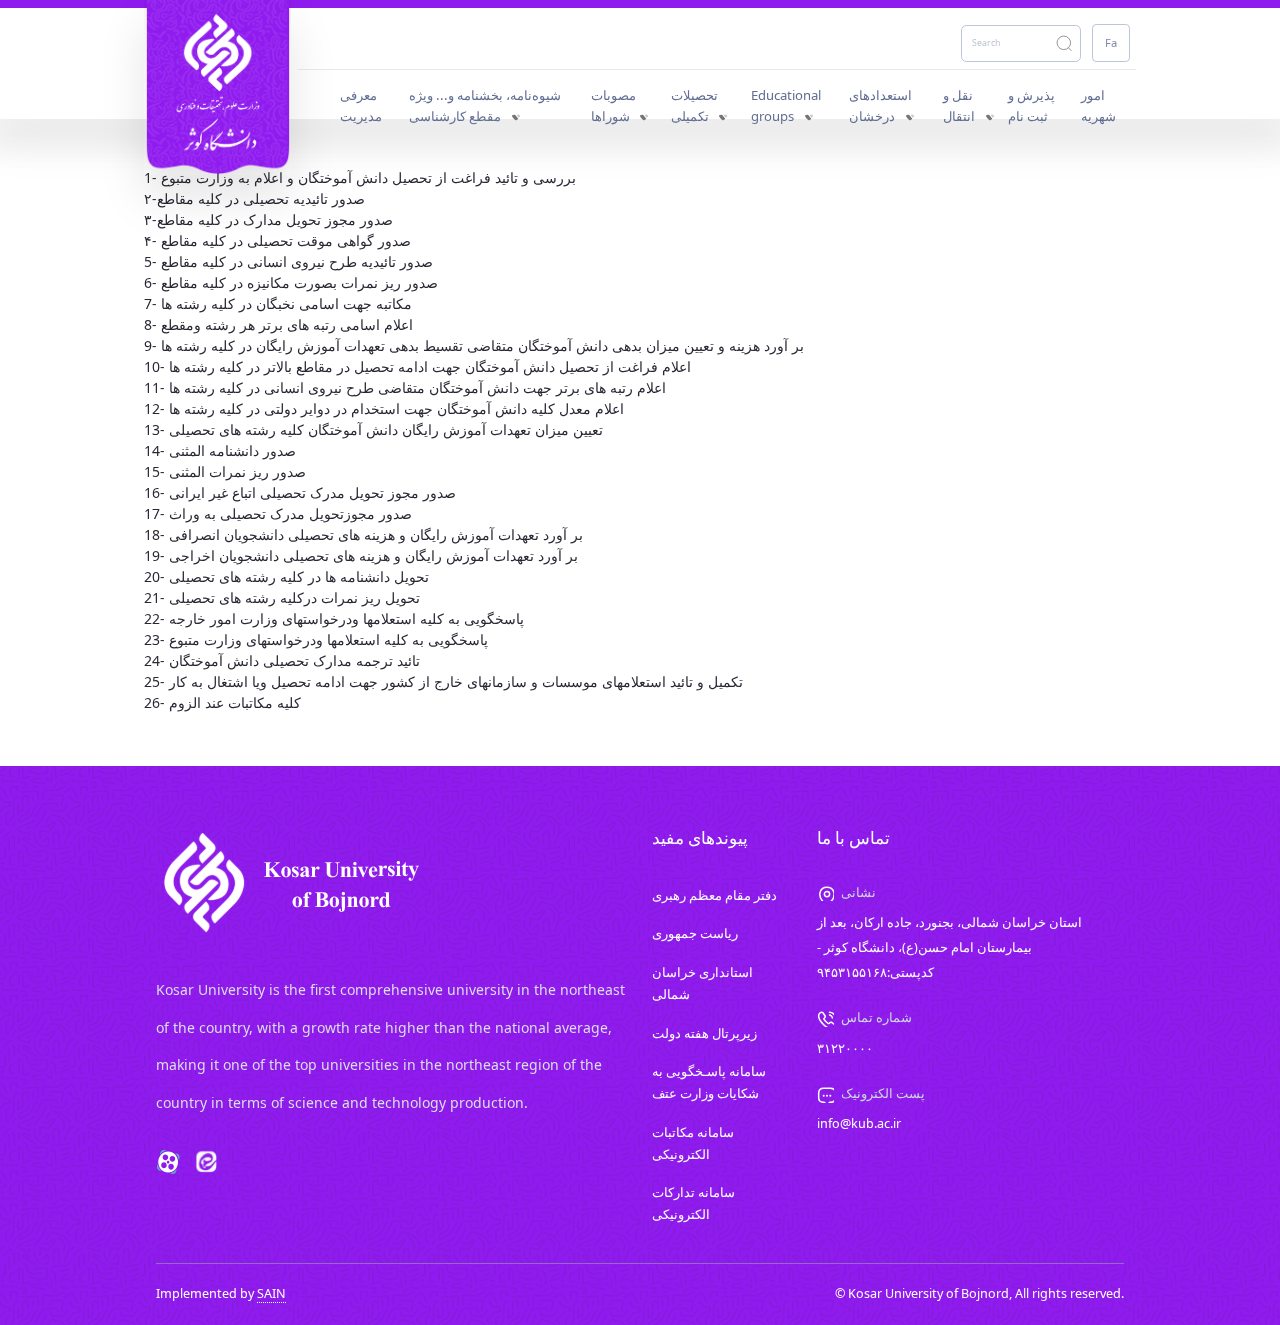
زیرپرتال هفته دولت (704, 1033)
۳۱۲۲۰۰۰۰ (845, 1048)
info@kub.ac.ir (859, 1123)
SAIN (271, 1293)
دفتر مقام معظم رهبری (714, 895)
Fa (1111, 42)
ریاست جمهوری (695, 933)
